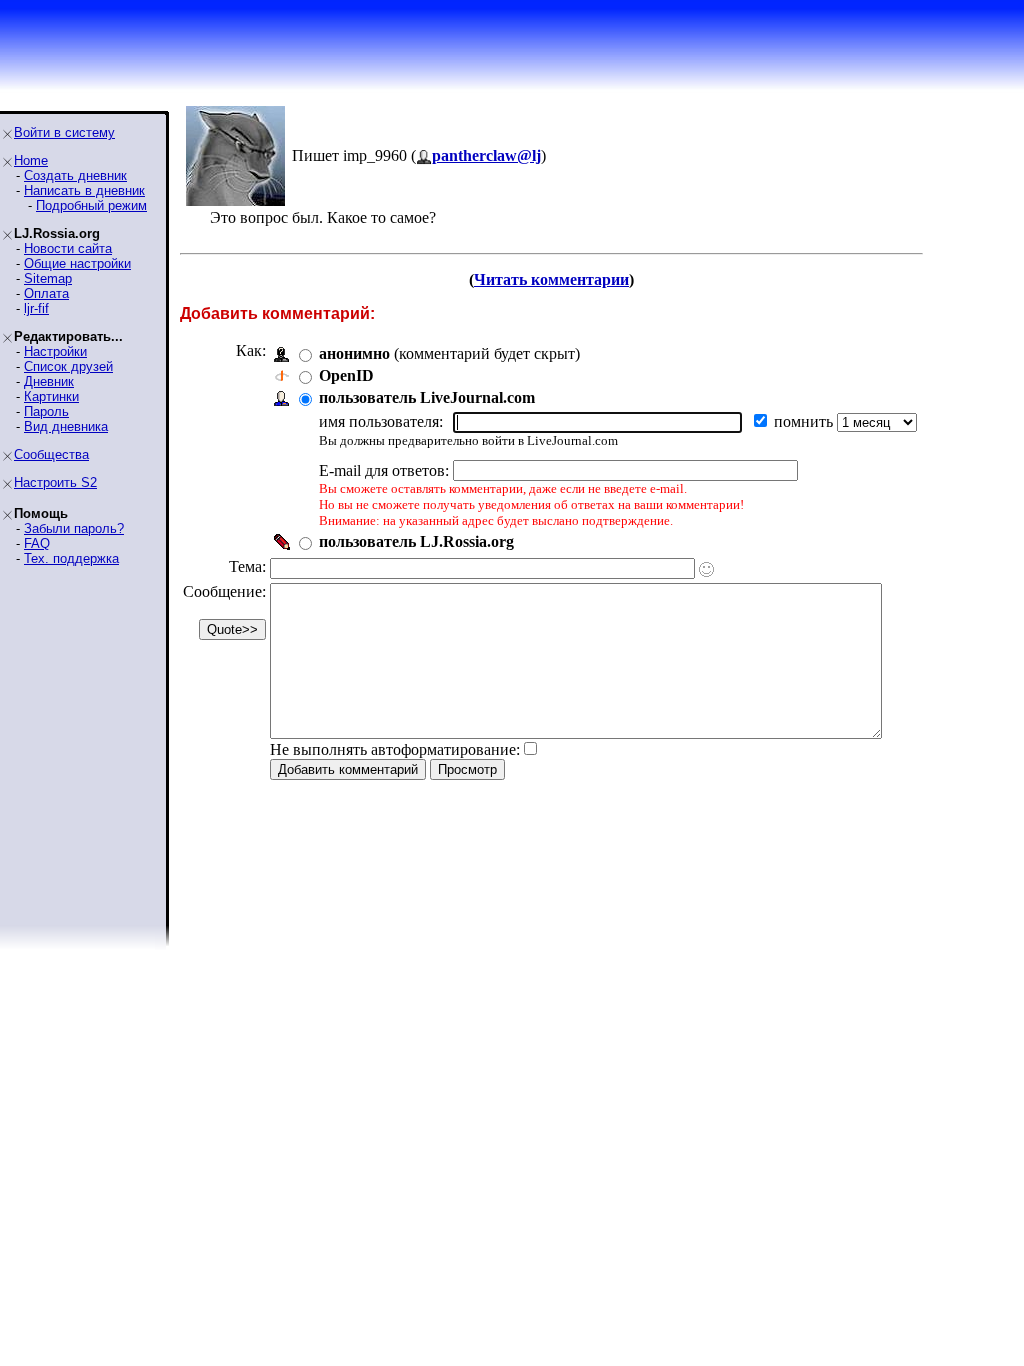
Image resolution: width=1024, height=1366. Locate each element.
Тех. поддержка (71, 558)
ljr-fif (36, 308)
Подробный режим (91, 205)
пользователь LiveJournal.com (427, 397)
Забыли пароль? (74, 528)
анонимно (354, 353)
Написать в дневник (84, 190)
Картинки (51, 396)
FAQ (37, 543)
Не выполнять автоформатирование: (395, 749)
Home (31, 160)
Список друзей (68, 366)
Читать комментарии (551, 279)
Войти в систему (64, 132)
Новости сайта (68, 248)
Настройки (55, 351)
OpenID (346, 375)
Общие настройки (77, 263)
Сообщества (51, 454)
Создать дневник (75, 175)
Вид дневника (66, 426)
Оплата (46, 293)
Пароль (46, 411)
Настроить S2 (55, 482)
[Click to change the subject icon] (706, 569)
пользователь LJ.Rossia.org (416, 541)
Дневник (49, 381)
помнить (805, 421)
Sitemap (48, 278)
